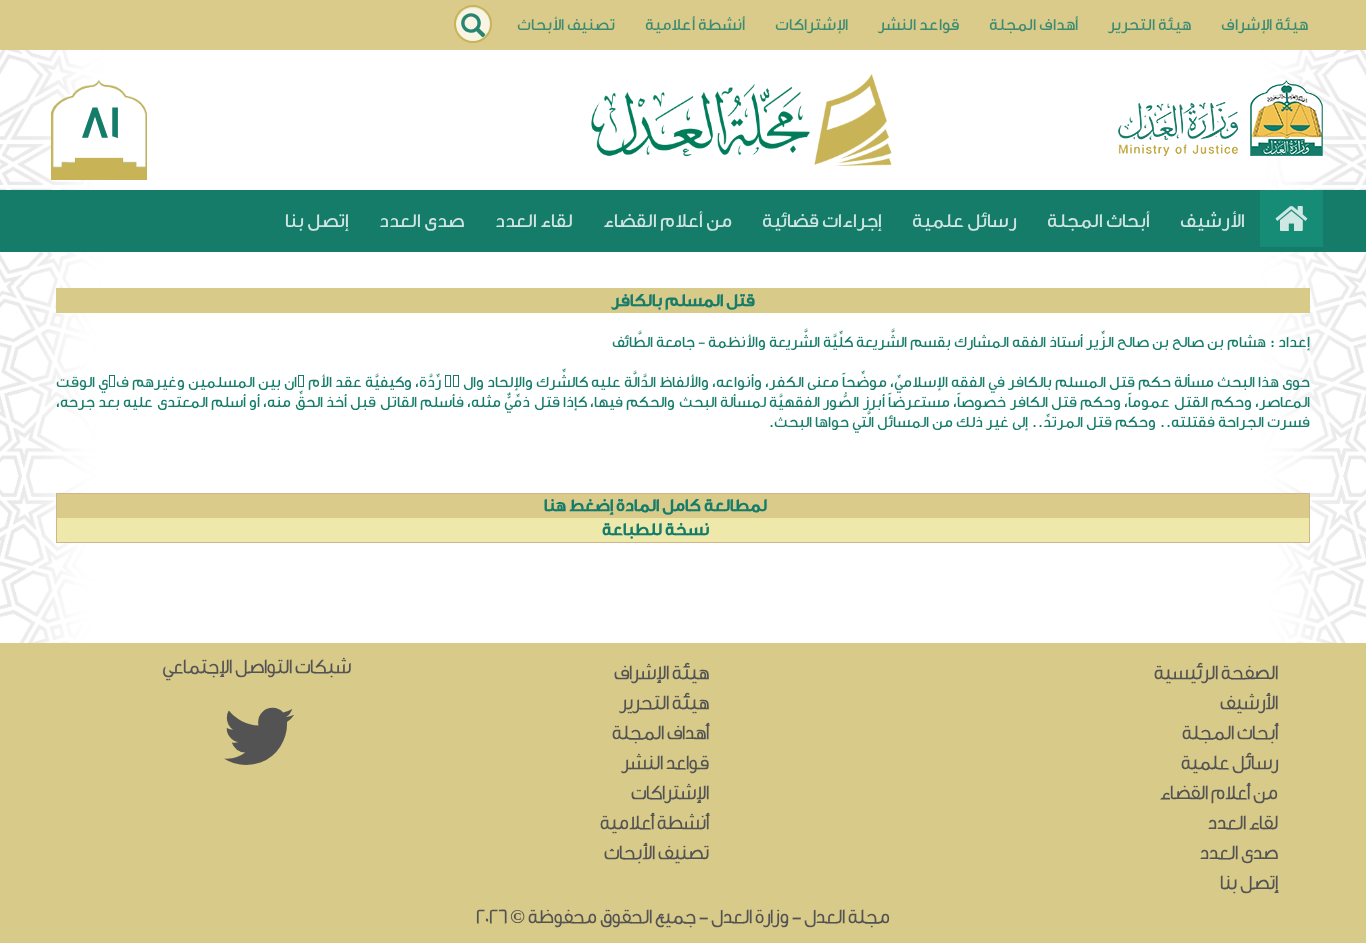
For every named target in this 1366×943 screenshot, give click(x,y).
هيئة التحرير (1149, 25)
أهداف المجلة (1033, 25)
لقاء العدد (534, 221)
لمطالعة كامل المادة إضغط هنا (655, 505)
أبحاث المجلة (1098, 221)
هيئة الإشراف (1264, 25)
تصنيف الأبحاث (566, 25)
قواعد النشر (918, 25)
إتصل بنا (317, 221)
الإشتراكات (811, 25)
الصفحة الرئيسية (1216, 673)
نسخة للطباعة (655, 529)
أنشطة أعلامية (695, 25)
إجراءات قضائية (822, 221)
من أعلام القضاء (667, 221)
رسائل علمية (964, 221)
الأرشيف (1212, 221)
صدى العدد (422, 221)
